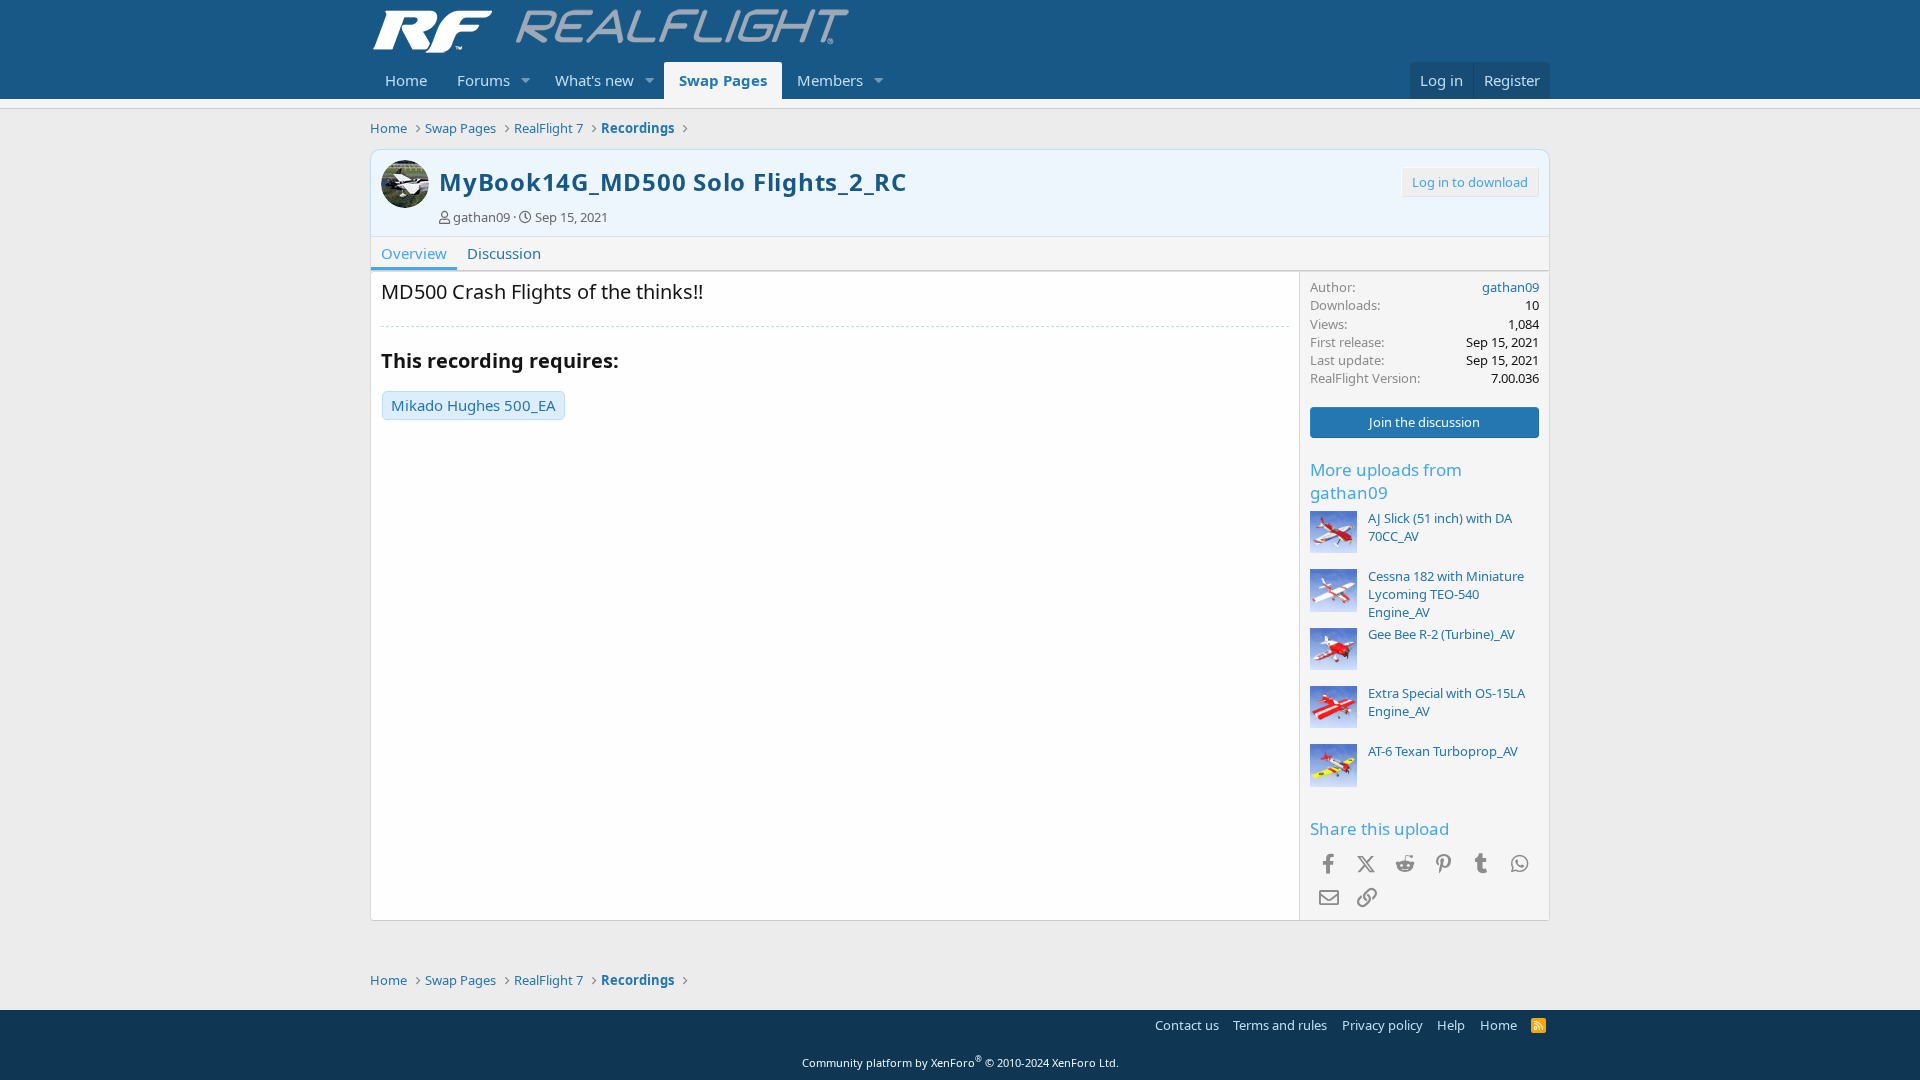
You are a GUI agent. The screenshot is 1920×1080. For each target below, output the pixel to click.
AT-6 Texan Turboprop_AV (1443, 751)
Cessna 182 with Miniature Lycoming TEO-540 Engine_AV (1446, 594)
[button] (526, 80)
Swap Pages (723, 80)
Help (1451, 1025)
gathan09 (481, 217)
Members (830, 80)
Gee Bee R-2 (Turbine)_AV (1441, 634)
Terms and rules (1280, 1025)
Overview (414, 253)
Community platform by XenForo (960, 1062)
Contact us (1187, 1025)
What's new (594, 80)
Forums (483, 80)
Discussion (504, 253)
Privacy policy (1382, 1025)
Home (406, 80)
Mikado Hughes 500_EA (473, 405)
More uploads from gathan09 (1386, 481)
